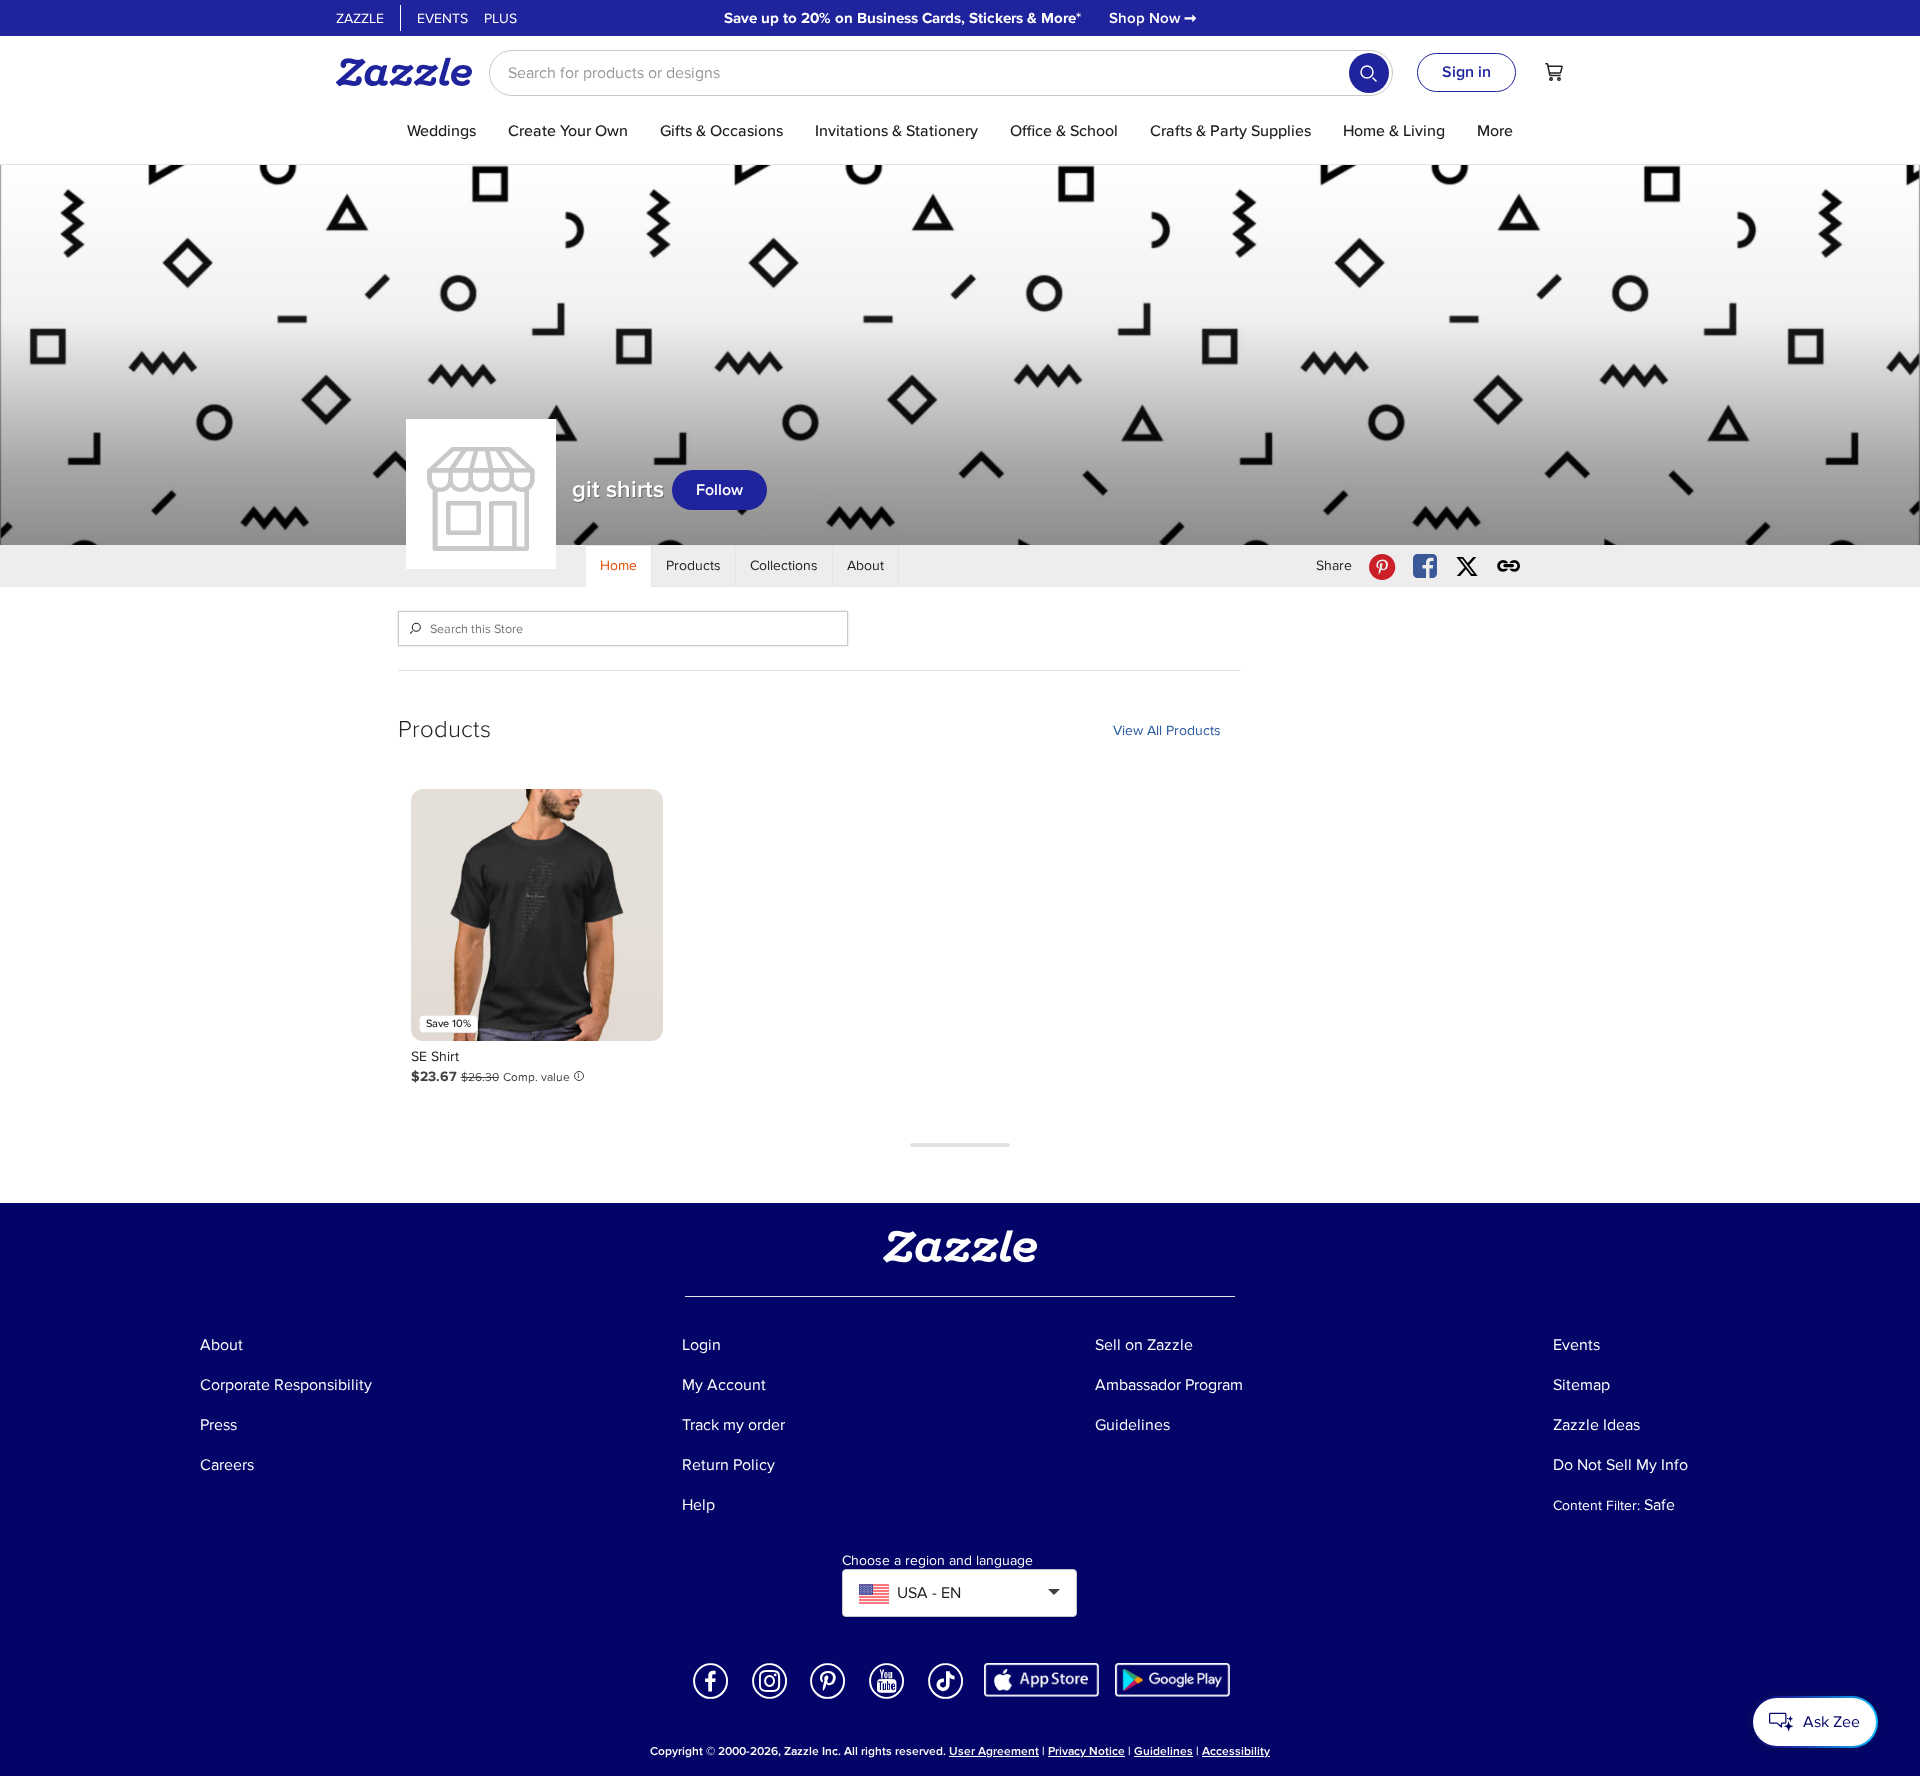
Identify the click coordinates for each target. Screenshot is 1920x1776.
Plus (500, 18)
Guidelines (1163, 1751)
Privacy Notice (1086, 1751)
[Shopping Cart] (1554, 72)
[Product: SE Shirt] (537, 915)
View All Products (1167, 730)
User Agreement (994, 1751)
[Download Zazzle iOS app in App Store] (1041, 1679)
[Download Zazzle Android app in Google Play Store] (1172, 1679)
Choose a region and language (937, 1561)
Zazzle (360, 18)
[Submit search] (1369, 73)
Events (442, 18)
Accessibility (1236, 1751)
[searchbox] (941, 73)
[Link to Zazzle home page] (411, 72)
